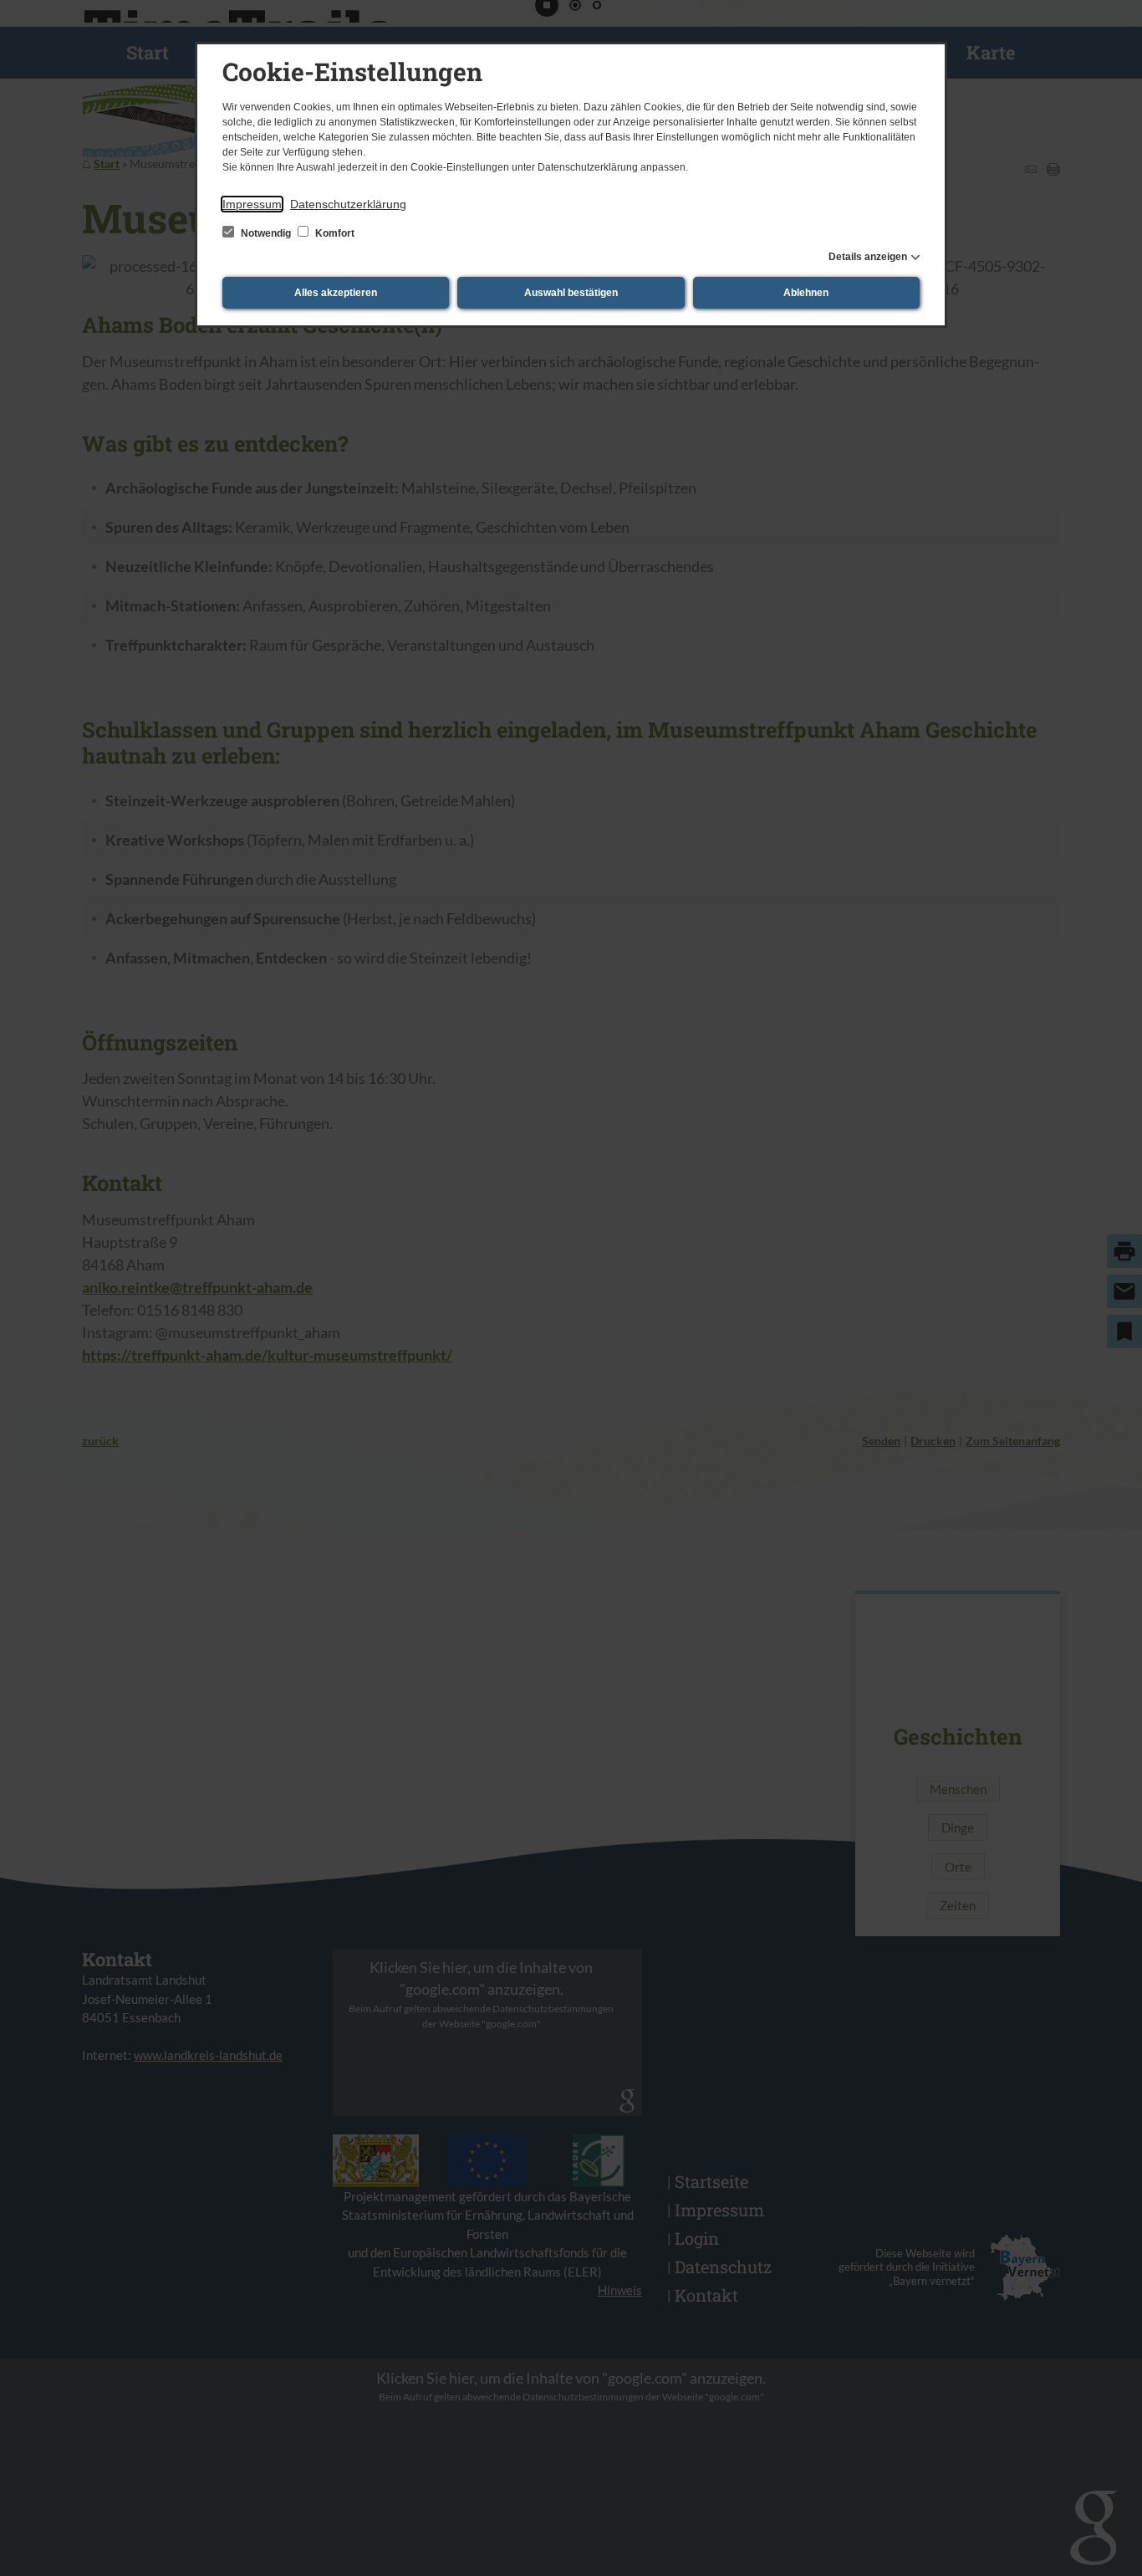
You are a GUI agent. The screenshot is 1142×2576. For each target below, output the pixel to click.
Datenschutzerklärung (348, 204)
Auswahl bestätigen (571, 293)
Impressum (252, 204)
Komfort (334, 233)
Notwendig (266, 233)
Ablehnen (806, 293)
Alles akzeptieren (336, 293)
